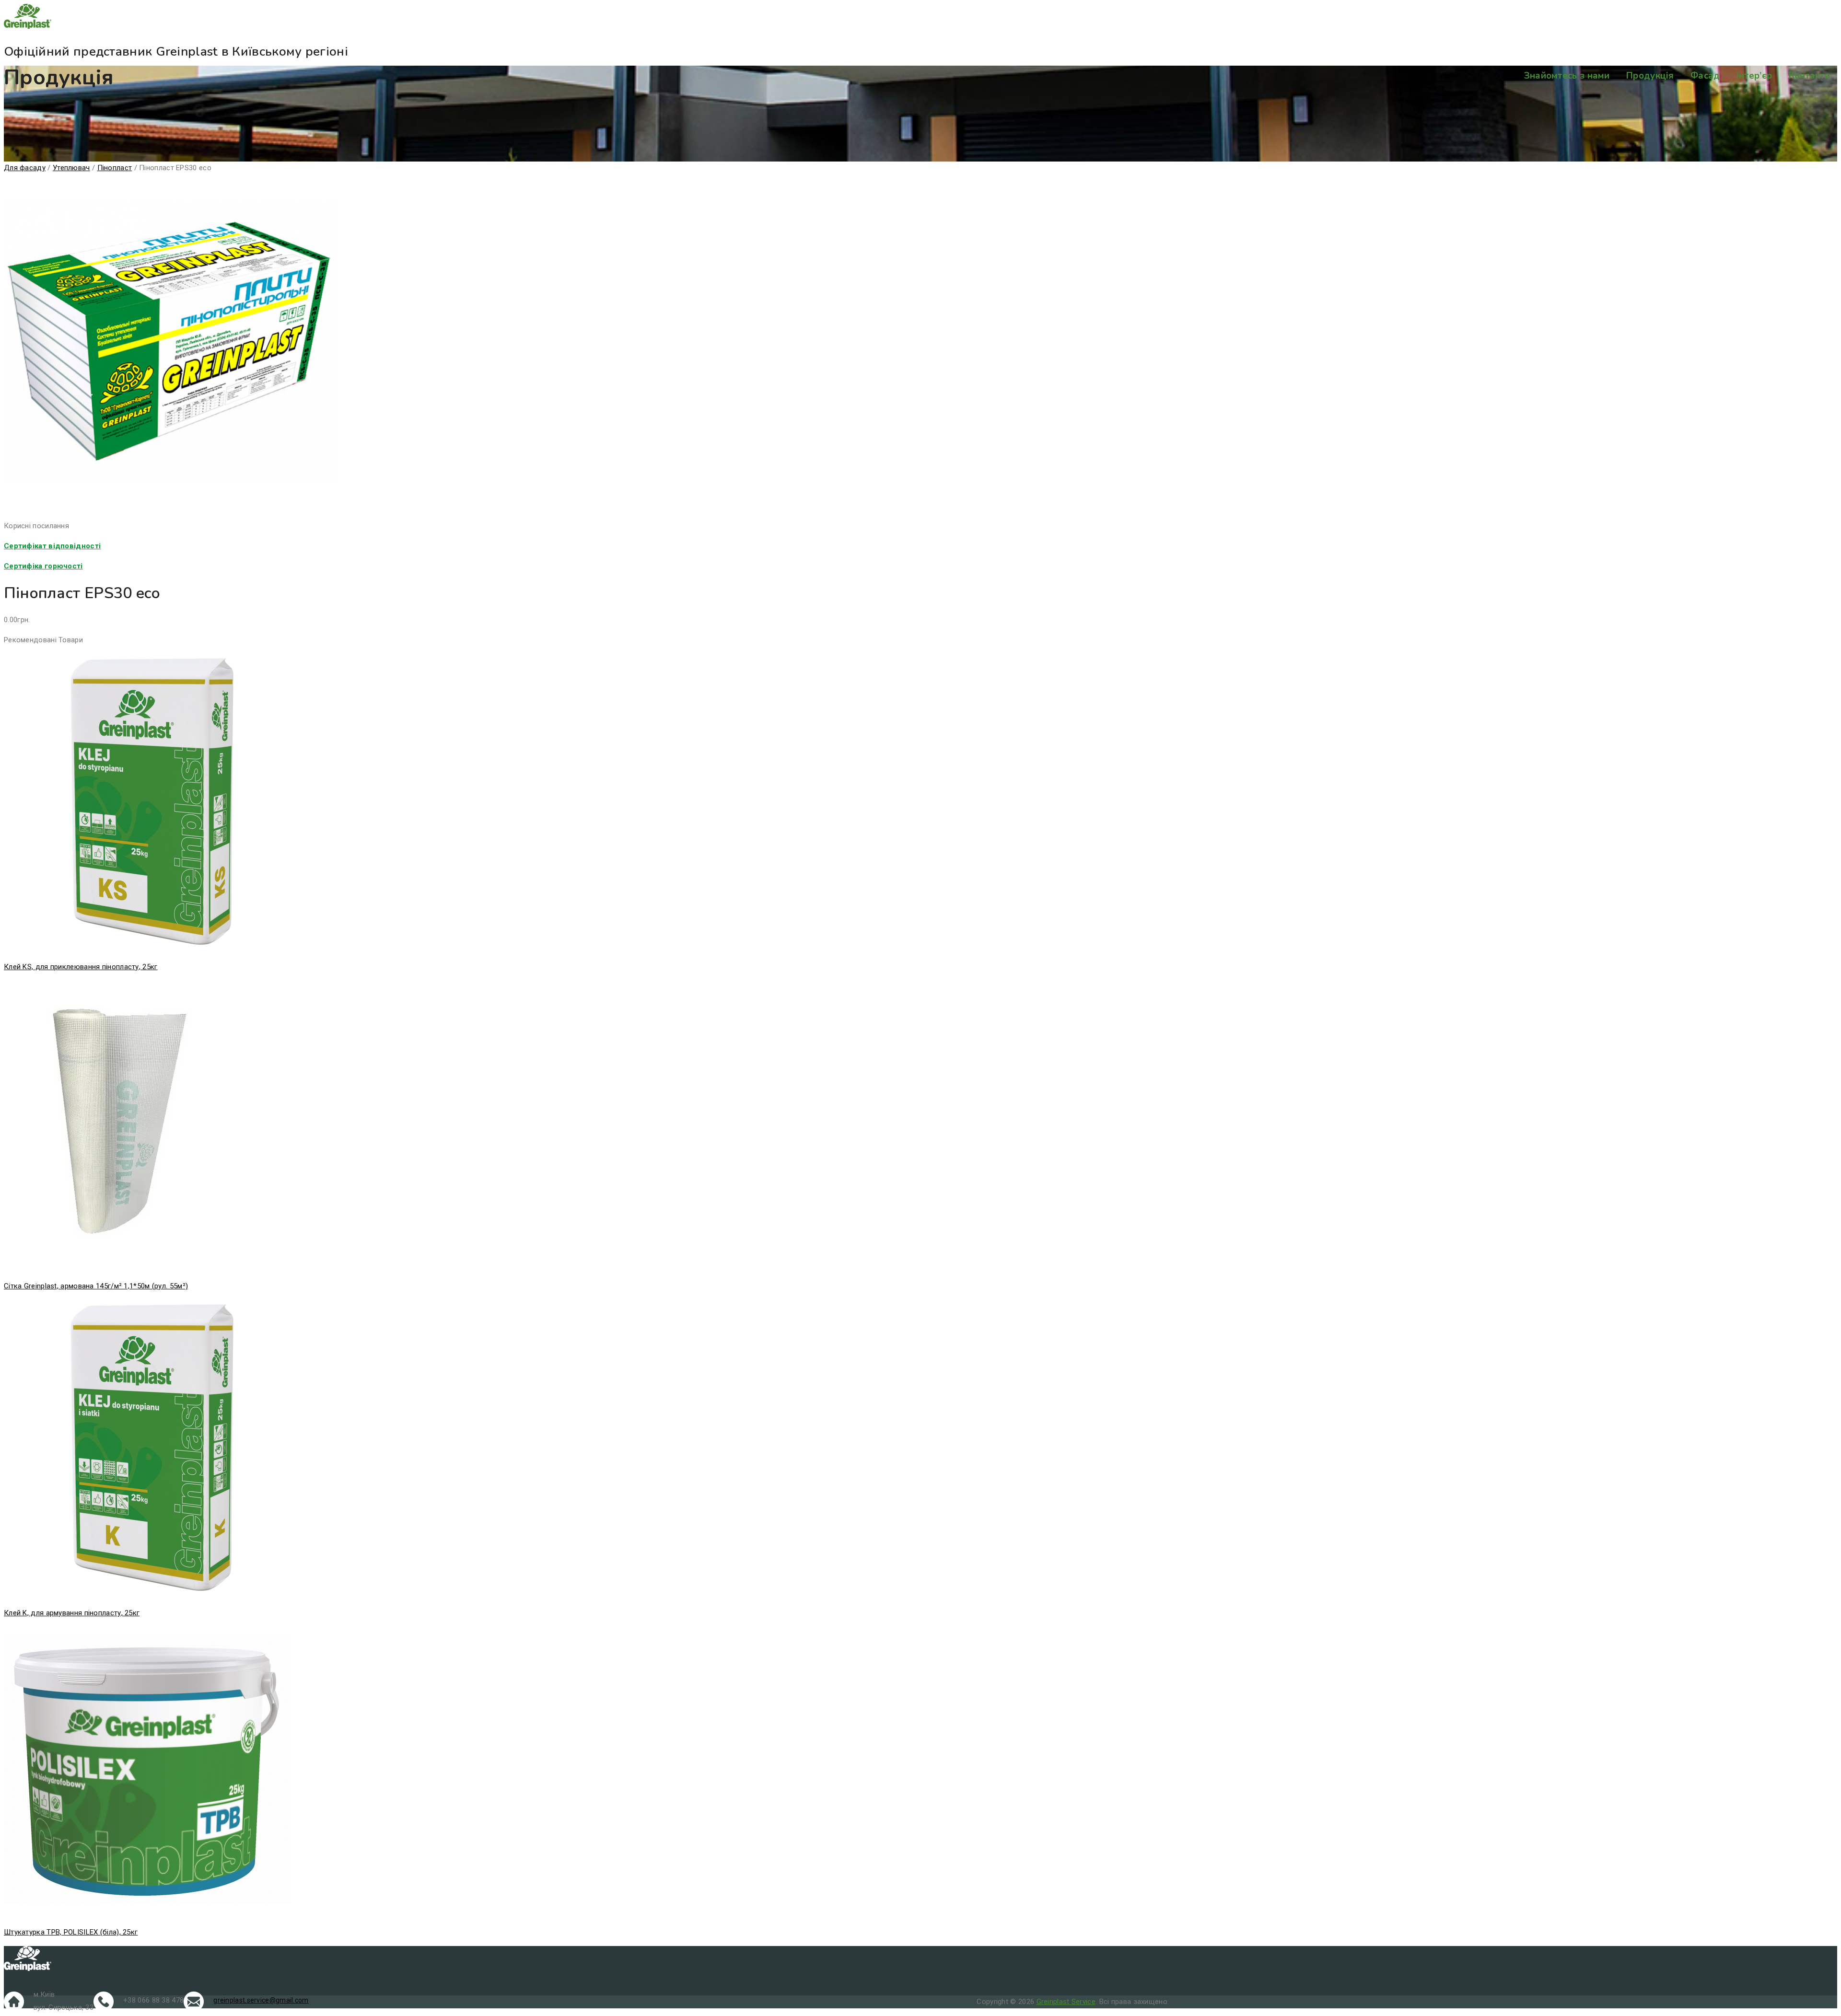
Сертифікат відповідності (52, 546)
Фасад (1705, 76)
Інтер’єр (1754, 76)
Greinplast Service (1066, 2002)
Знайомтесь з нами (1567, 76)
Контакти (1809, 76)
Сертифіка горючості (43, 566)
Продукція (1650, 76)
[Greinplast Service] (920, 18)
